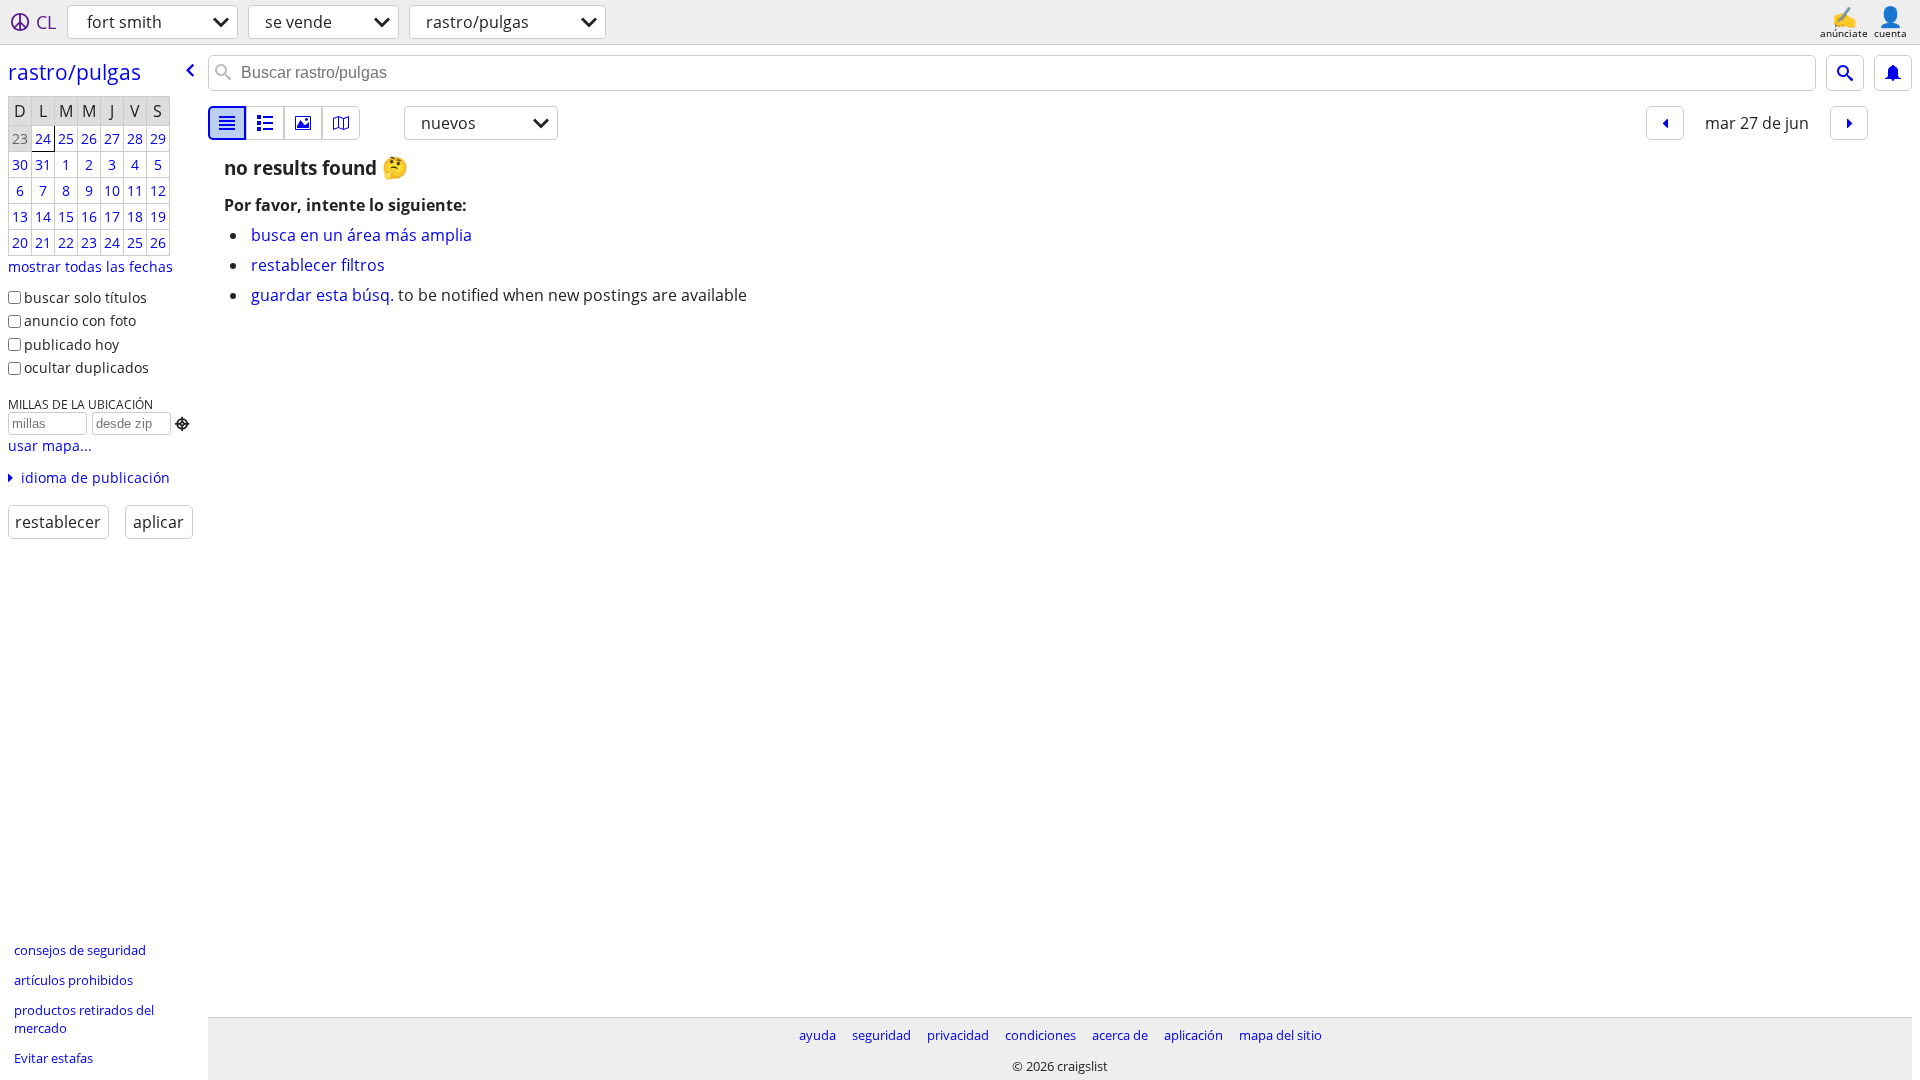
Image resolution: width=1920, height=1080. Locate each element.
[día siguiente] (1849, 123)
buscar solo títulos (85, 297)
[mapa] (341, 123)
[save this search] (1893, 73)
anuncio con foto (80, 320)
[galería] (303, 123)
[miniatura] (265, 123)
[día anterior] (1665, 123)
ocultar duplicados (86, 367)
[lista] (227, 123)
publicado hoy (71, 344)
